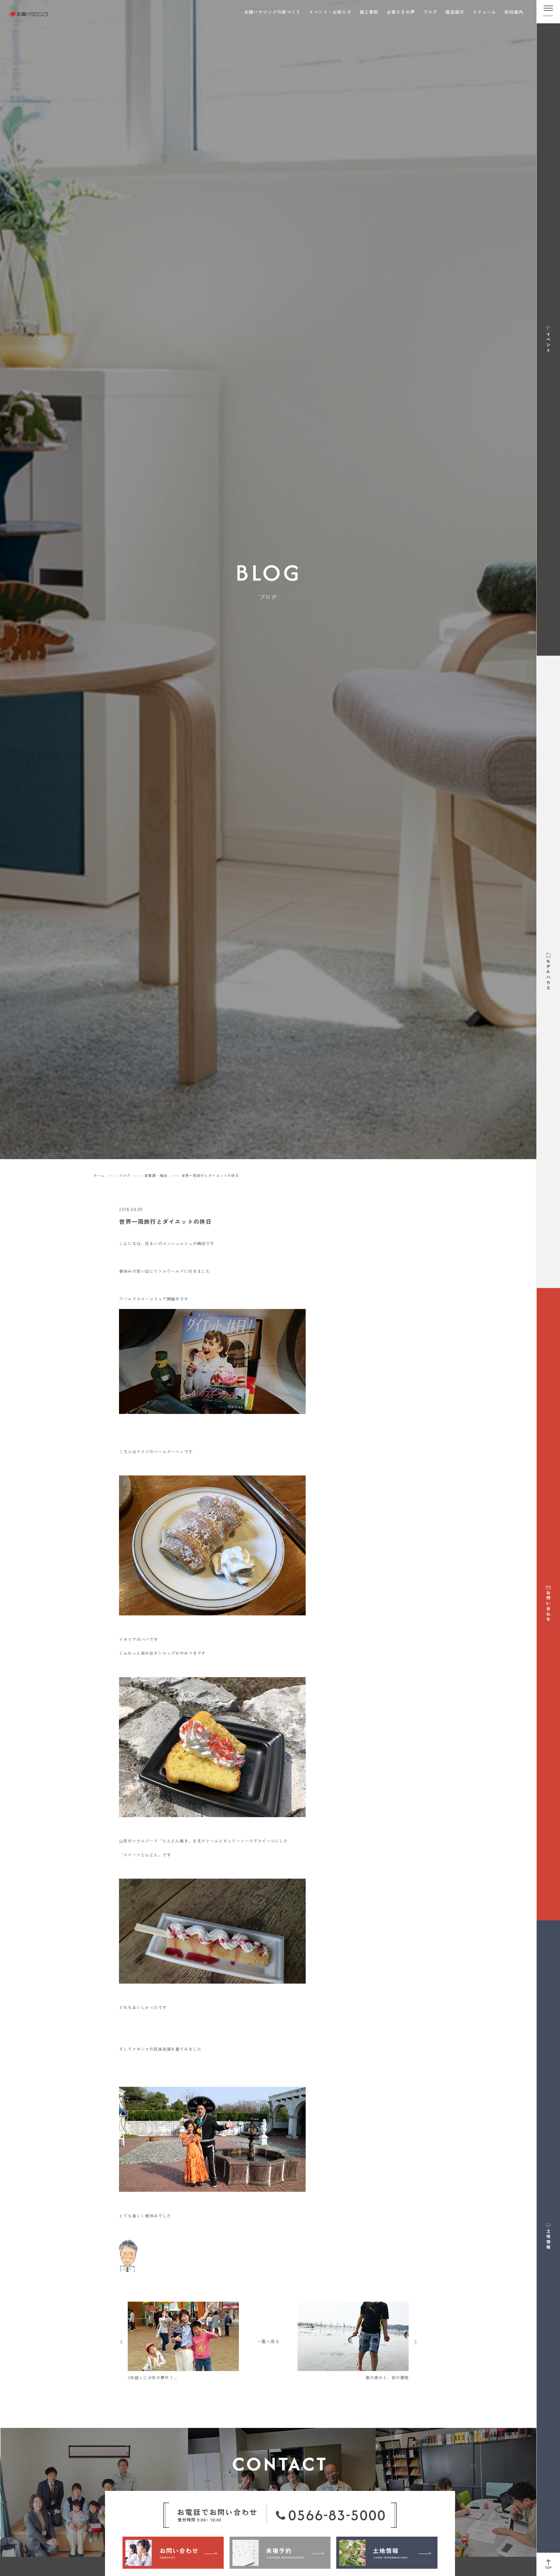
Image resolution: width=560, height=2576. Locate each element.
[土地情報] (387, 2553)
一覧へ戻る (268, 2341)
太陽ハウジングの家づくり (272, 12)
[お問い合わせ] (173, 2553)
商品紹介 (455, 12)
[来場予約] (280, 2553)
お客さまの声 (401, 12)
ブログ (430, 12)
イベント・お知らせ (330, 12)
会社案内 (514, 12)
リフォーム (484, 12)
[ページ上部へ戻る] (548, 2564)
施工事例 (369, 12)
